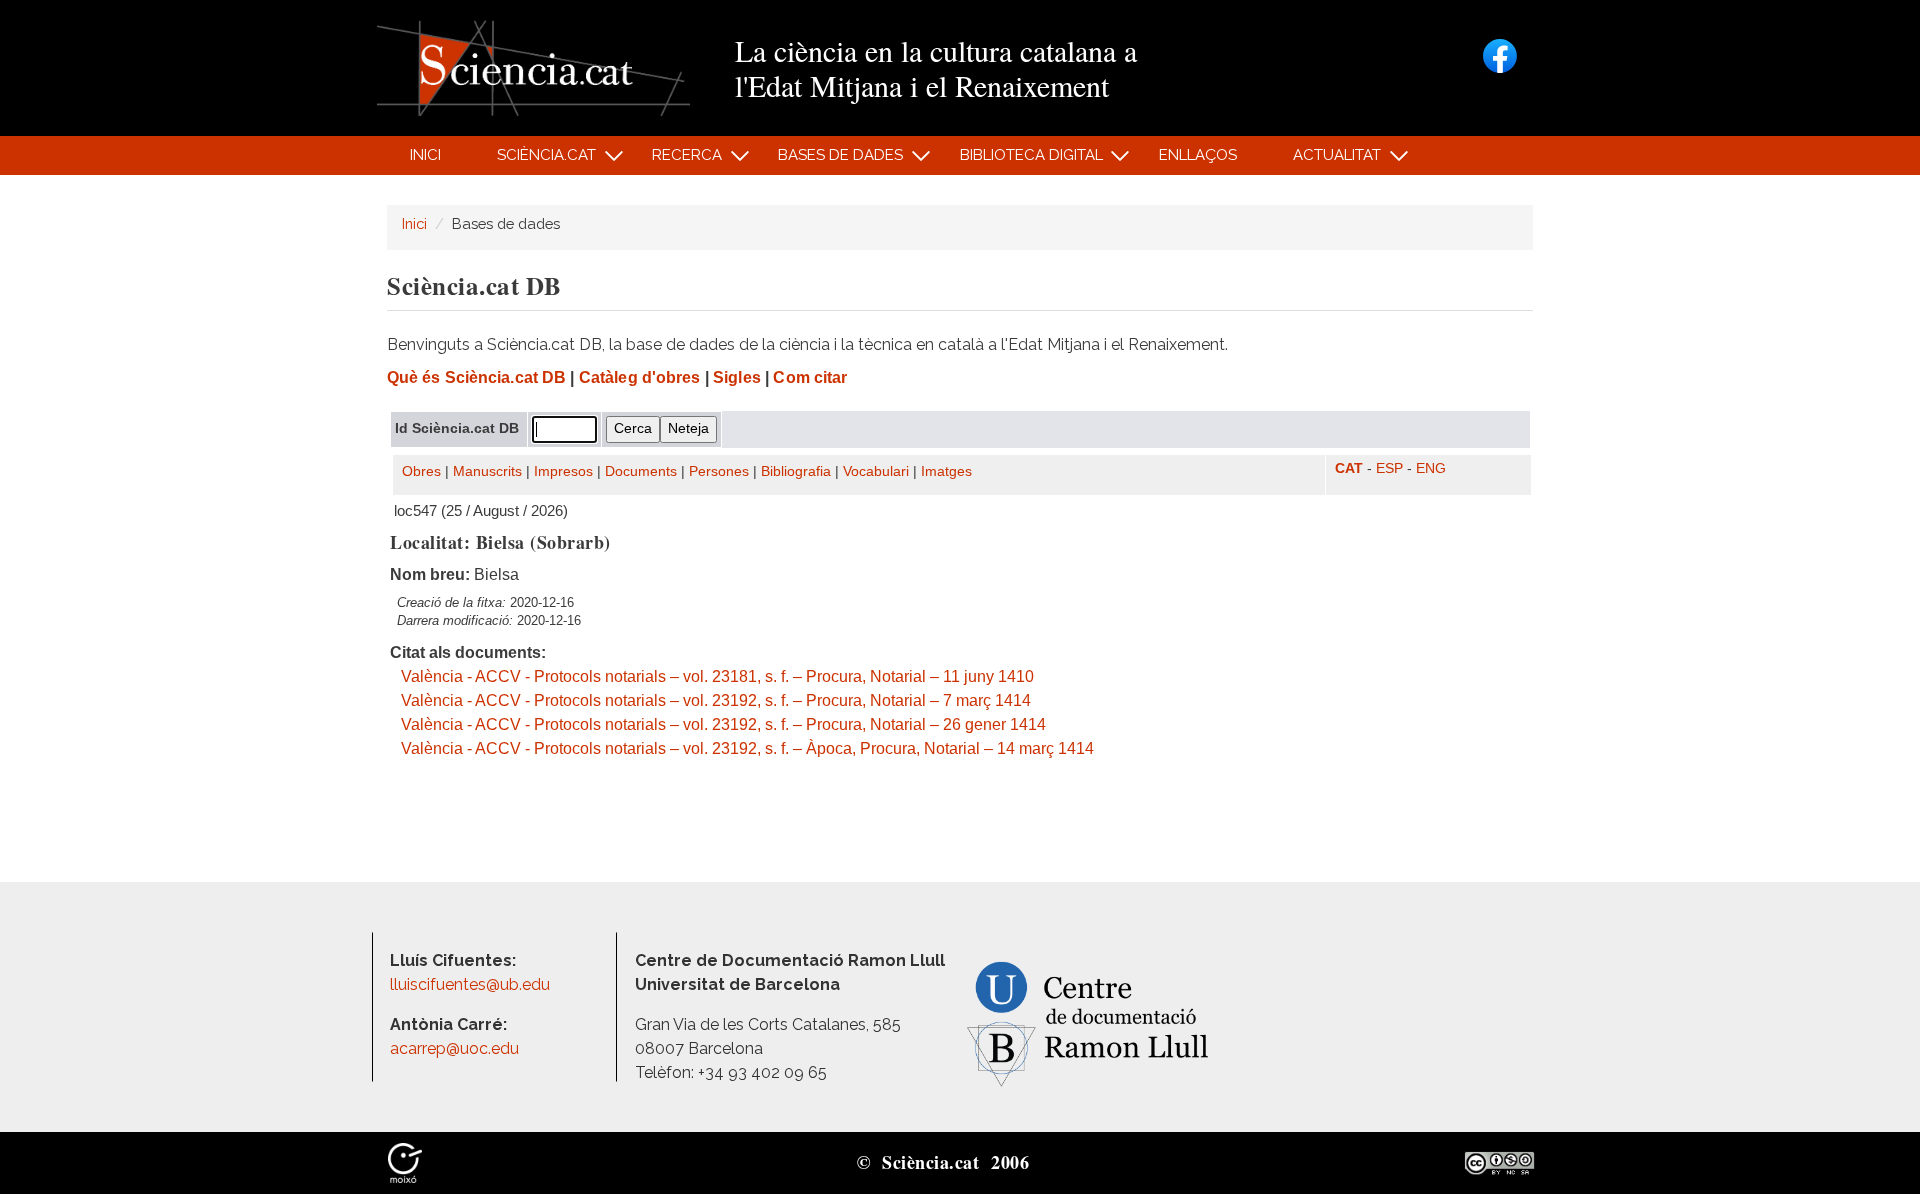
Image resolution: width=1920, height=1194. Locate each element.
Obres (421, 471)
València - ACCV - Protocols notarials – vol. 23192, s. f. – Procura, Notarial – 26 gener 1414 (723, 724)
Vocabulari (876, 471)
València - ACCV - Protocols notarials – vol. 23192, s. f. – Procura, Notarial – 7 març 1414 (716, 700)
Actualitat (1326, 160)
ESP (1389, 468)
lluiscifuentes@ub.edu (472, 984)
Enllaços (1198, 155)
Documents (641, 471)
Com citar (810, 377)
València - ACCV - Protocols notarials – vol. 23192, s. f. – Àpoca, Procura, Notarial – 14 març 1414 (747, 748)
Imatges (946, 471)
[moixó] (405, 1162)
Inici (425, 155)
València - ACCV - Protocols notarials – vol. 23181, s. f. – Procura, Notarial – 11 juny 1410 (717, 676)
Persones (719, 471)
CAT (1349, 468)
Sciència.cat (535, 160)
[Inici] (533, 66)
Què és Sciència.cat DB (476, 377)
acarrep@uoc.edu (454, 1048)
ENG (1431, 468)
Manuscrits (487, 471)
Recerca (676, 160)
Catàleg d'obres (640, 377)
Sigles (737, 377)
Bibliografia (796, 471)
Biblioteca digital (1020, 160)
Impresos (563, 471)
